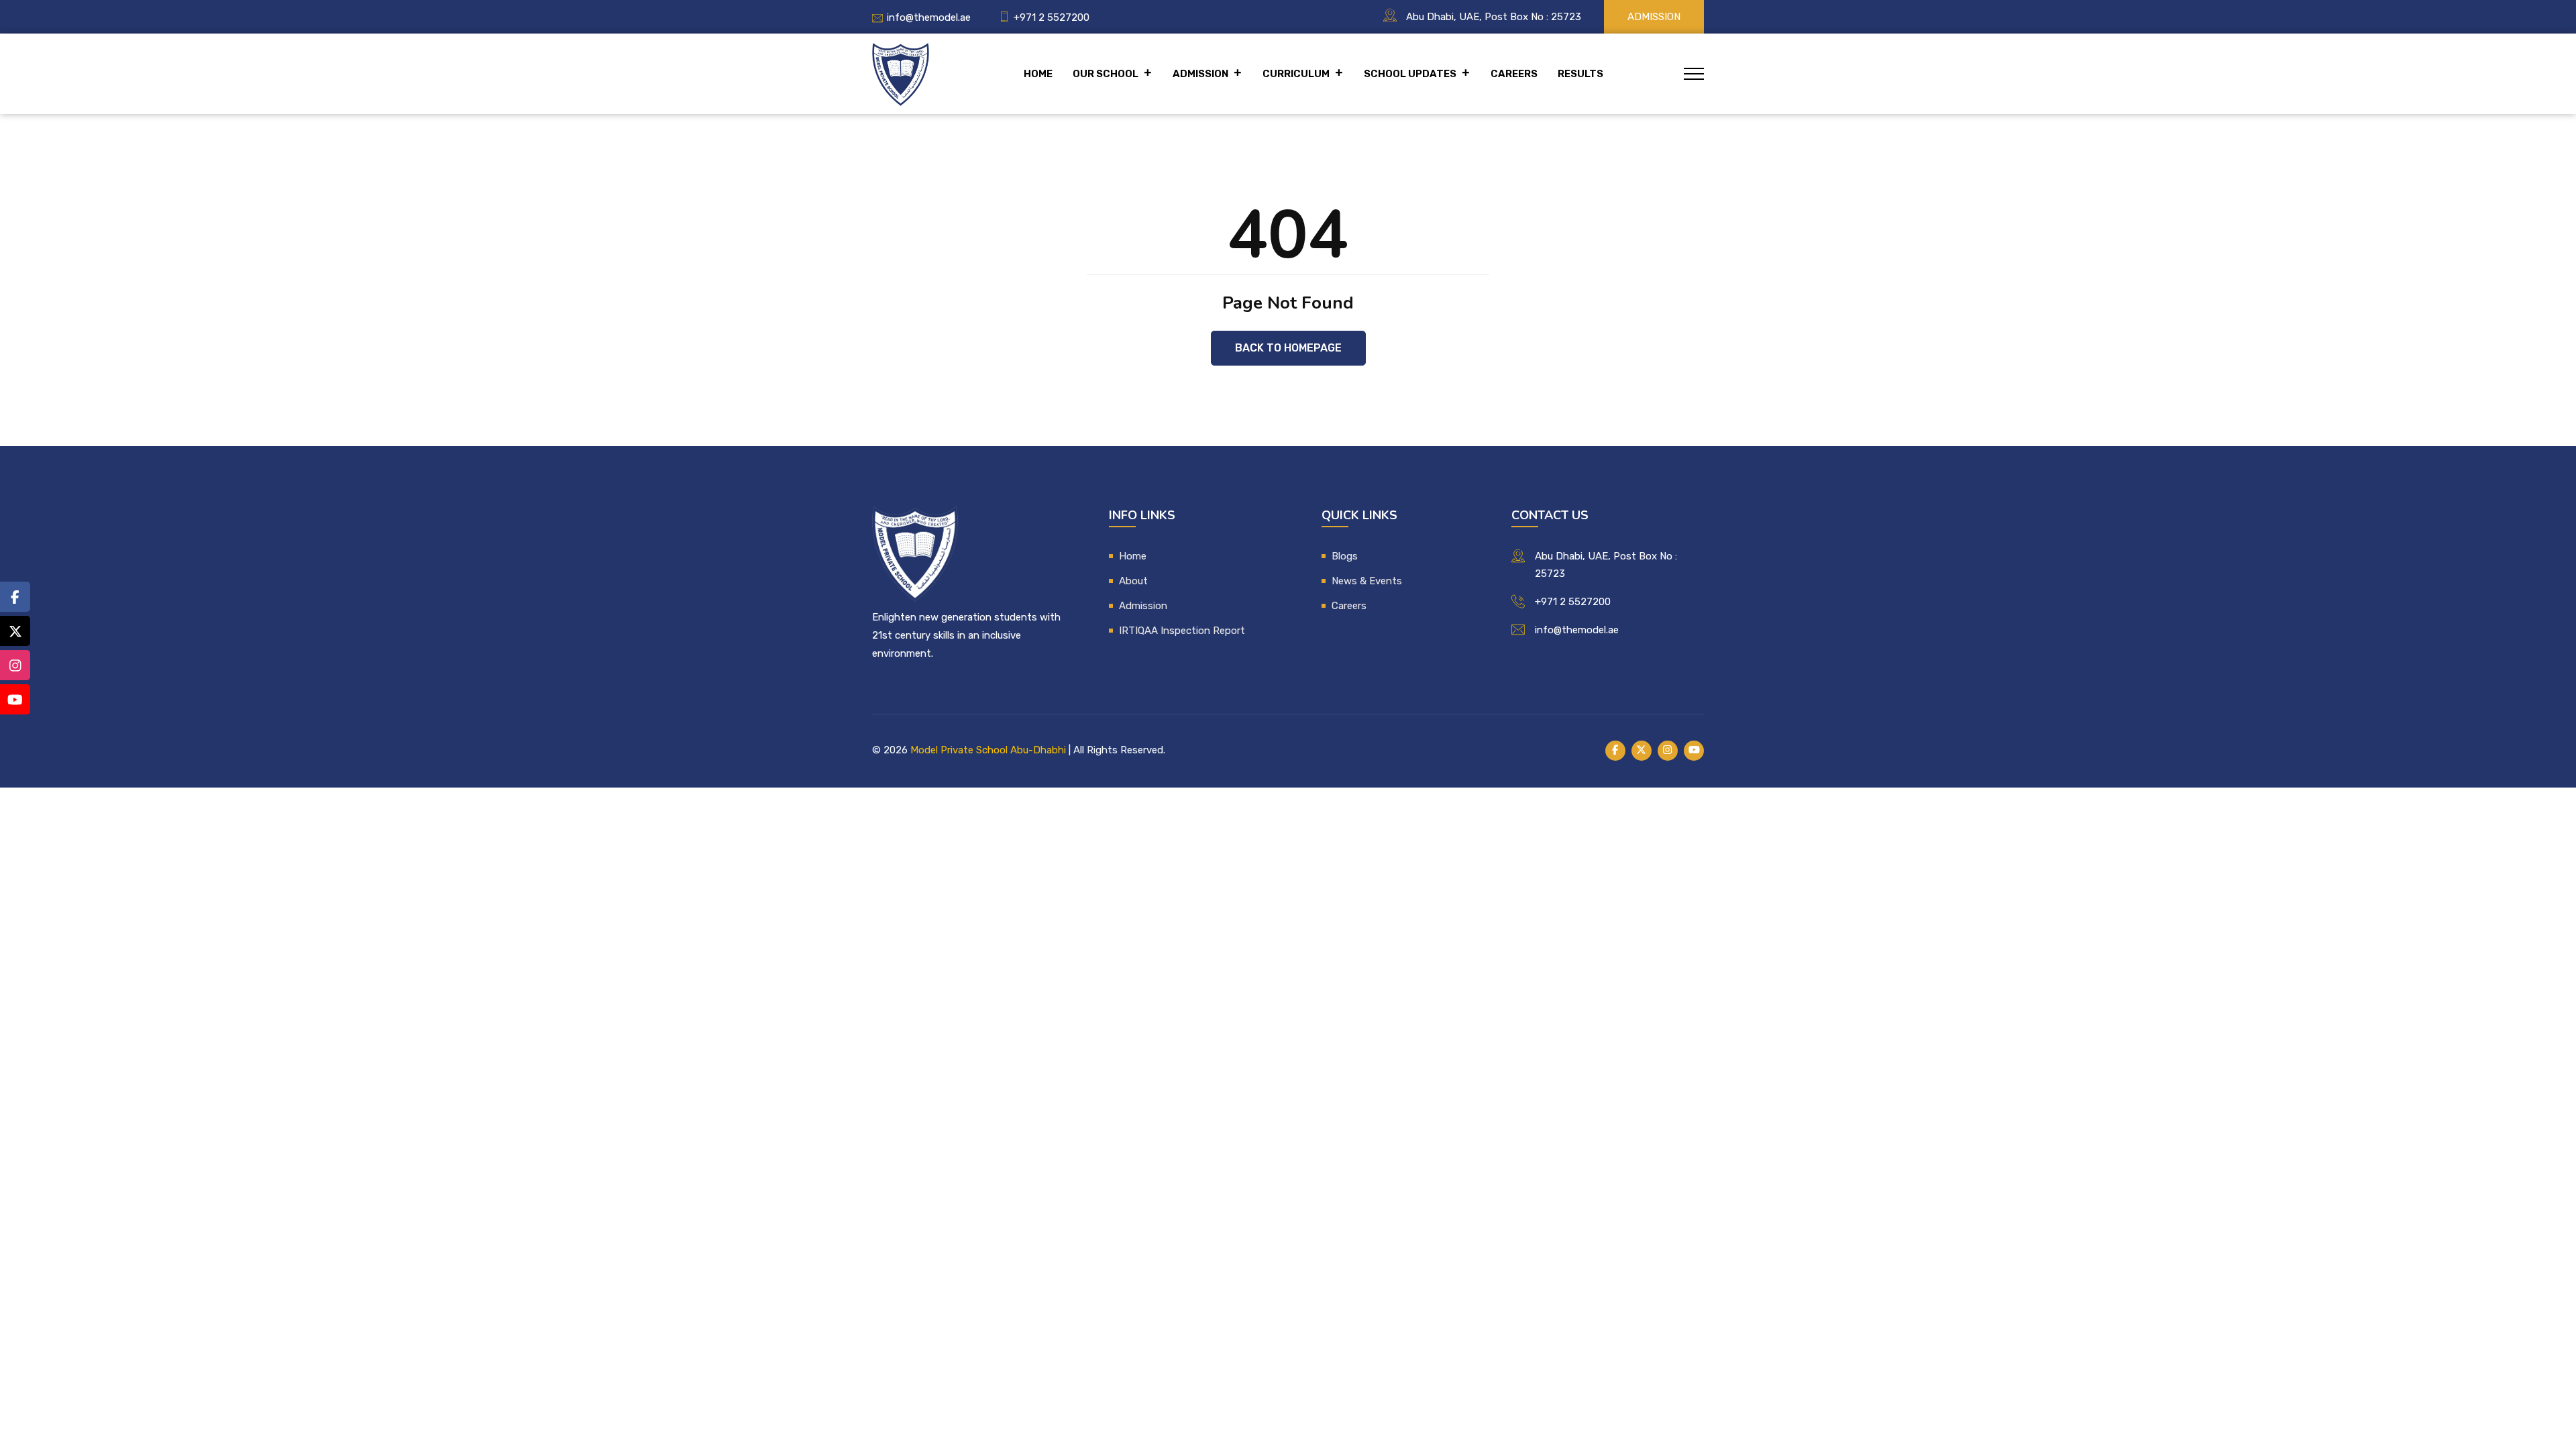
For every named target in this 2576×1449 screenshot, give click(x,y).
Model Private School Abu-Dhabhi (988, 750)
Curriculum (1296, 74)
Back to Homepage (1288, 348)
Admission (1654, 17)
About (1133, 581)
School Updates (1410, 74)
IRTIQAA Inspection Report (1182, 631)
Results (1580, 74)
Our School (1106, 74)
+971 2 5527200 (1052, 17)
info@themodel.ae (929, 17)
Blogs (1345, 556)
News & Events (1367, 581)
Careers (1514, 74)
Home (1038, 74)
